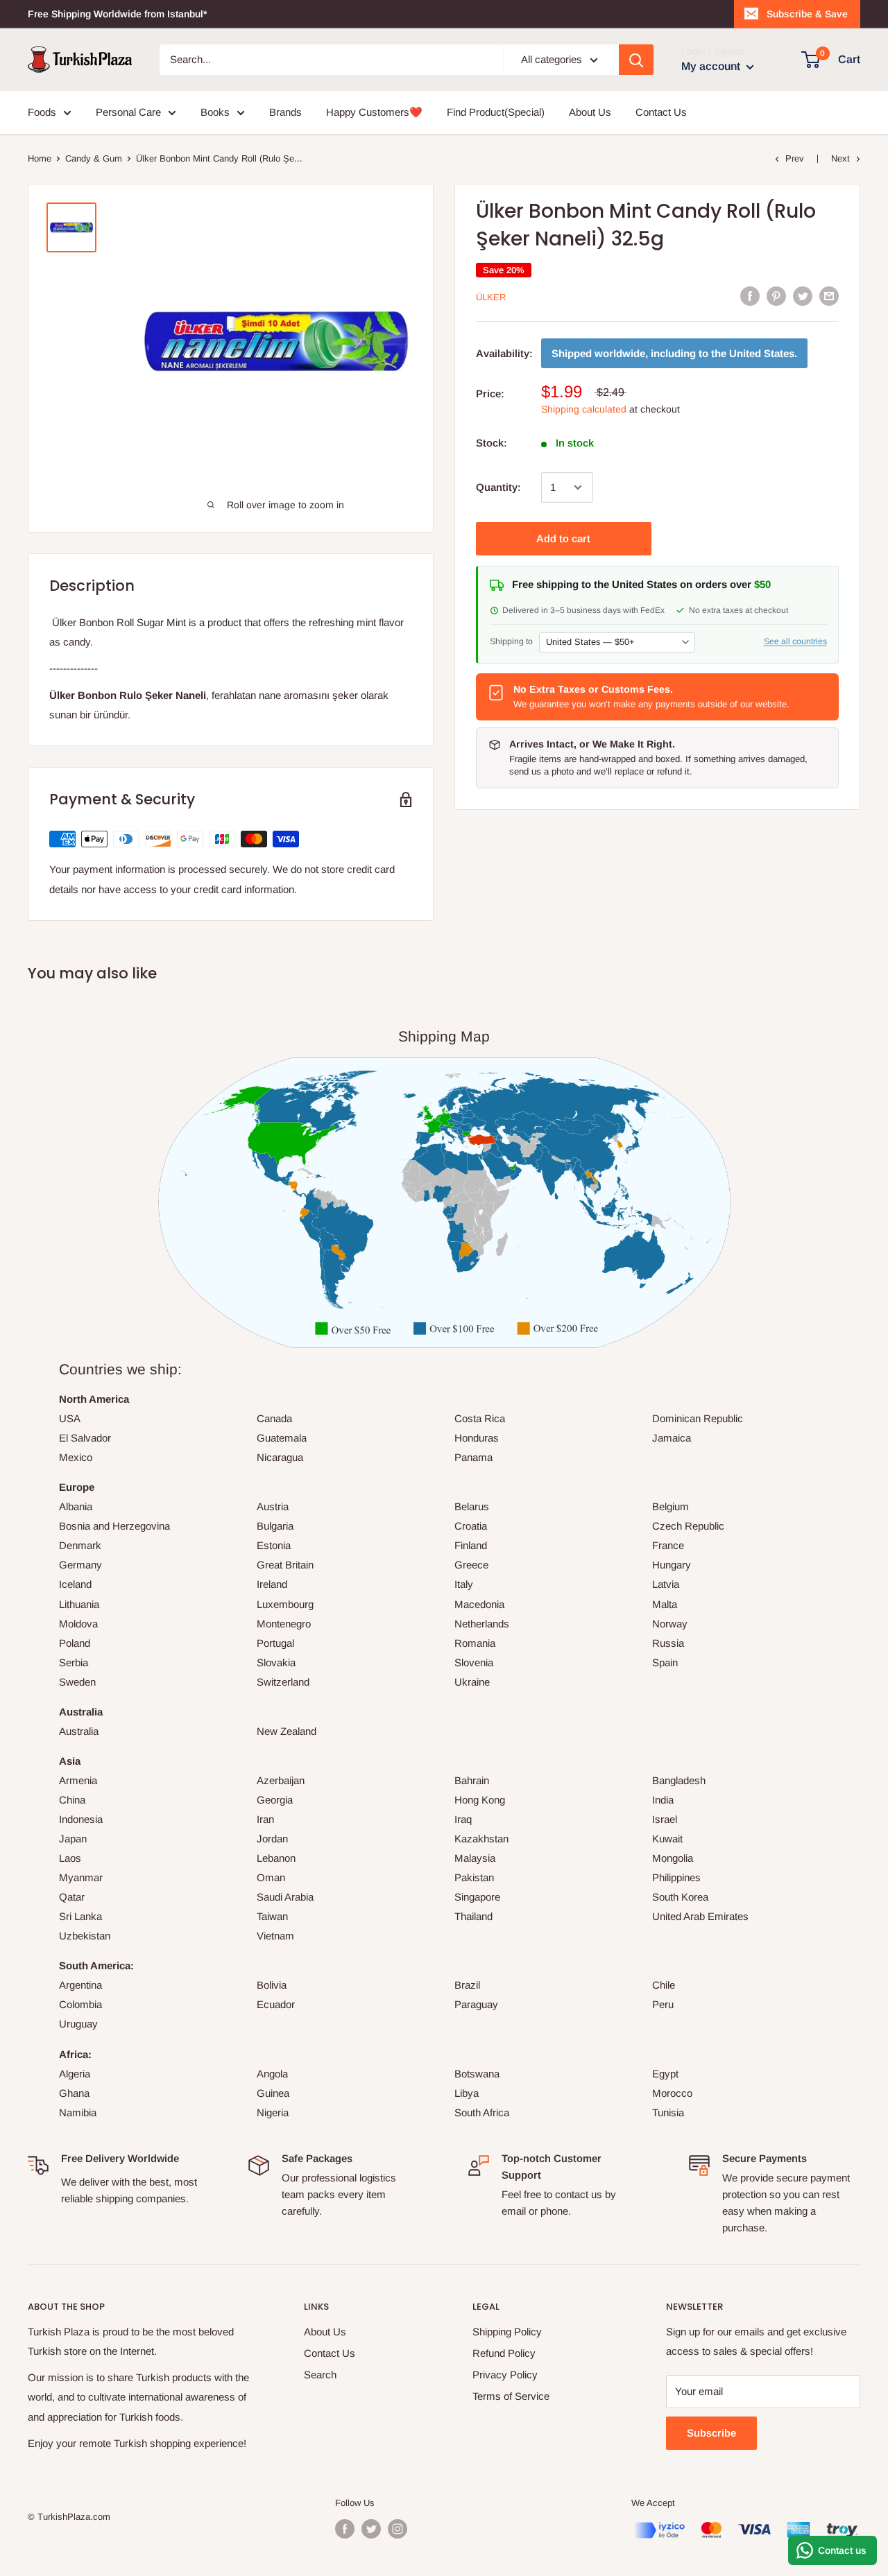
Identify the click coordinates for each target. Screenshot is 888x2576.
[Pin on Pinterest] (776, 296)
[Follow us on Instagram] (398, 2529)
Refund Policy (504, 2353)
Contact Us (661, 112)
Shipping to (511, 641)
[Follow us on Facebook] (345, 2529)
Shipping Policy (507, 2332)
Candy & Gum (94, 158)
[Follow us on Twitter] (371, 2529)
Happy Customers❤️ (374, 112)
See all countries (795, 641)
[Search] (636, 60)
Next (840, 158)
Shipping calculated (584, 409)
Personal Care (128, 112)
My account (712, 66)
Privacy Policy (505, 2375)
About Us (590, 112)
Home (40, 158)
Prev (795, 158)
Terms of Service (511, 2396)
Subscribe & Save (807, 14)
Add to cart (563, 538)
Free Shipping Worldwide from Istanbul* (117, 14)
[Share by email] (829, 296)
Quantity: (498, 487)
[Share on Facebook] (750, 296)
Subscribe (711, 2433)
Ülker (491, 297)
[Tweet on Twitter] (803, 296)
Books (215, 112)
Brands (285, 112)
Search (320, 2375)
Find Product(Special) (496, 112)
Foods (42, 112)
